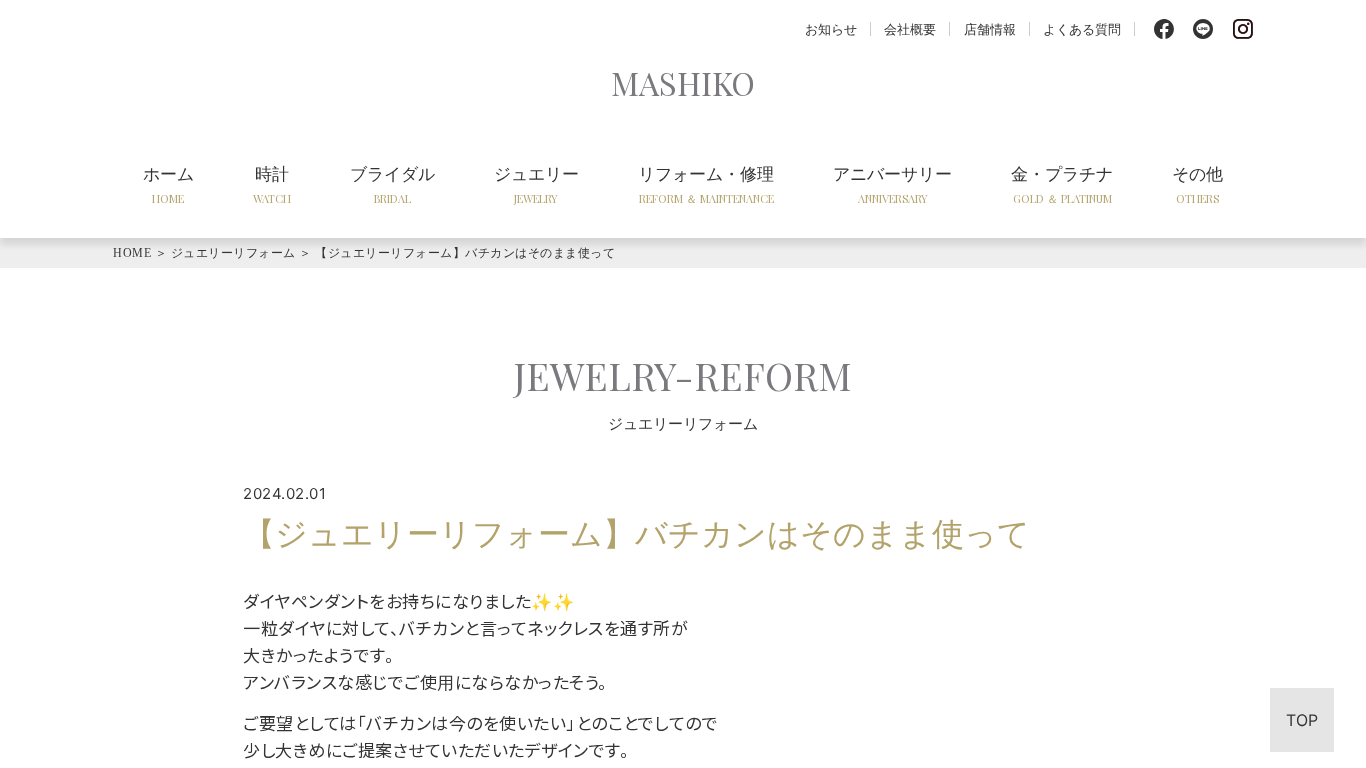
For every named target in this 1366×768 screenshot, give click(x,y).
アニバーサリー (892, 184)
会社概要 (910, 28)
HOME (132, 253)
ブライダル (392, 184)
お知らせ (831, 28)
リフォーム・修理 (706, 184)
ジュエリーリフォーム (233, 253)
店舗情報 (990, 28)
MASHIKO (683, 82)
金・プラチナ (1062, 184)
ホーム (168, 184)
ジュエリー (536, 184)
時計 (272, 184)
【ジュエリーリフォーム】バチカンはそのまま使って (465, 253)
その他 (1197, 184)
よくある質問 (1082, 28)
